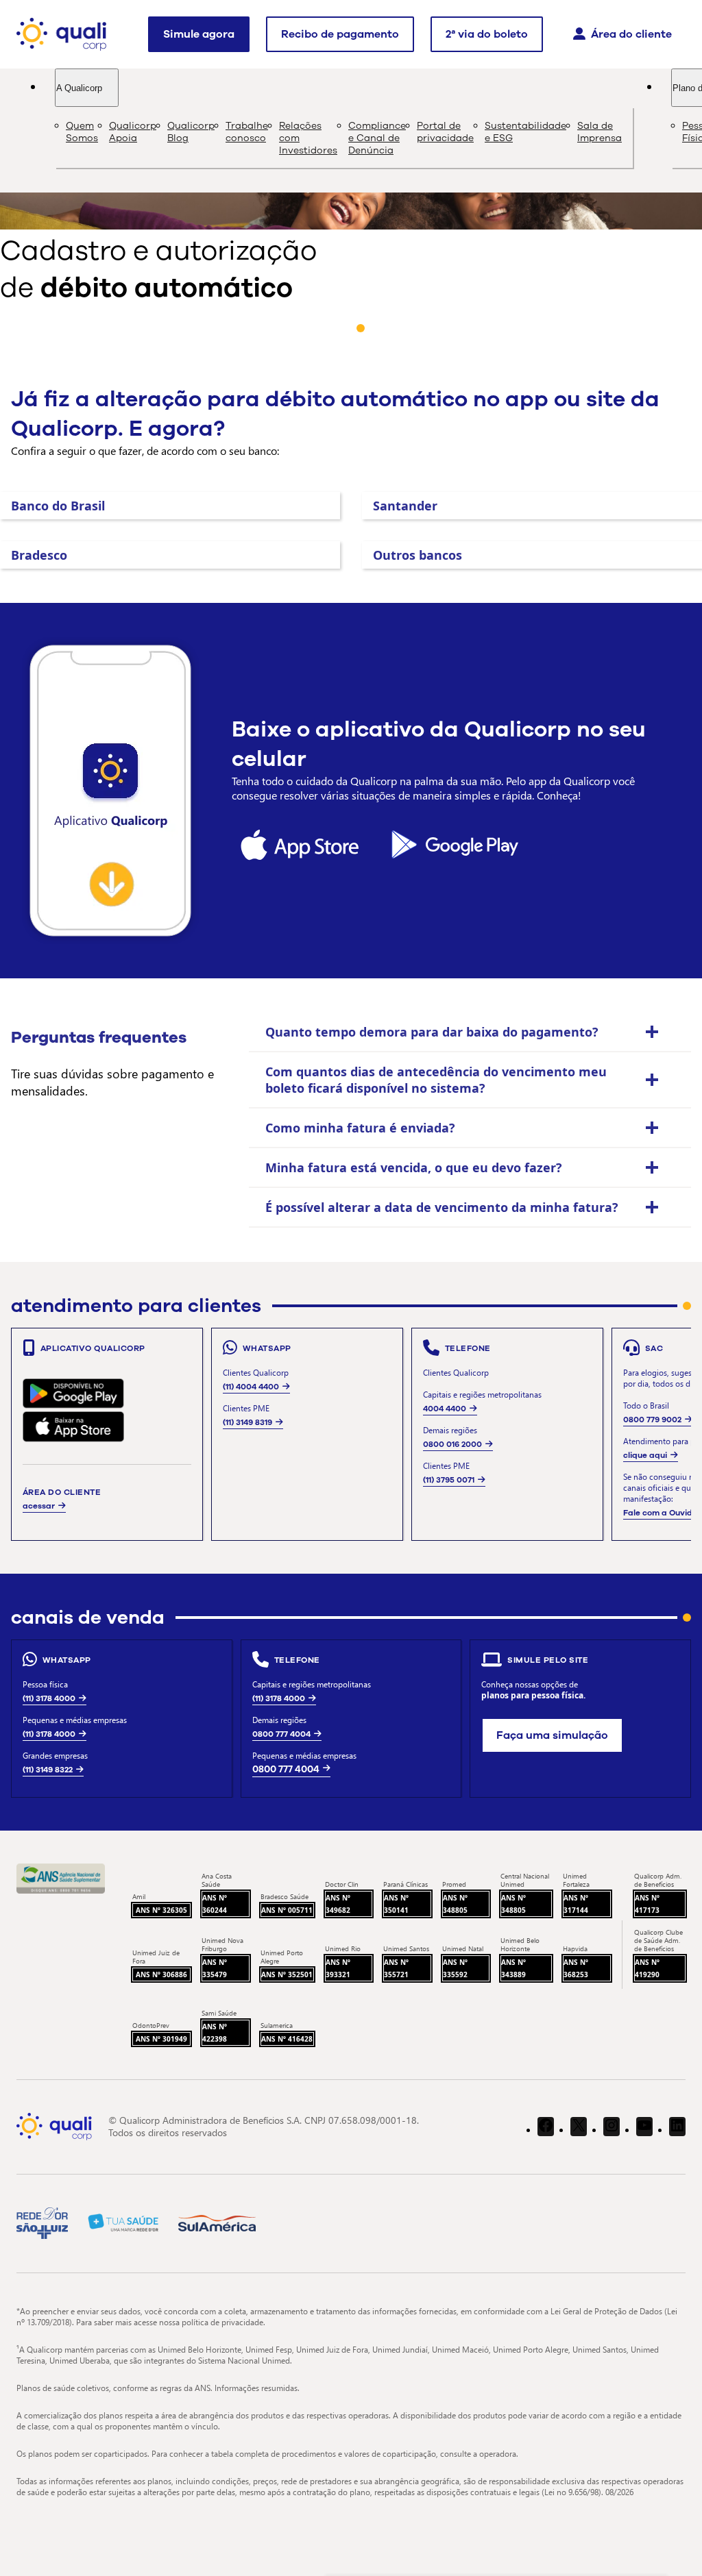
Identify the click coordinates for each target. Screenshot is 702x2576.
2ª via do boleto (487, 34)
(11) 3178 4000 (49, 1698)
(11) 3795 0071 (449, 1480)
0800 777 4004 (281, 1734)
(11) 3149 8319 (247, 1422)
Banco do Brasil (58, 506)
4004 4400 (445, 1409)
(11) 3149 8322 (48, 1770)
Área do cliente (631, 34)
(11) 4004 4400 (251, 1387)
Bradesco (39, 555)
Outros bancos (417, 555)
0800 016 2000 (452, 1444)
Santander (405, 506)
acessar (39, 1506)
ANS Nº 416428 (287, 2039)
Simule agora (199, 34)
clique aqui (645, 1455)
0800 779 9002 (652, 1420)
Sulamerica (277, 2025)
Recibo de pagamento (340, 34)
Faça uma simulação (552, 1735)
